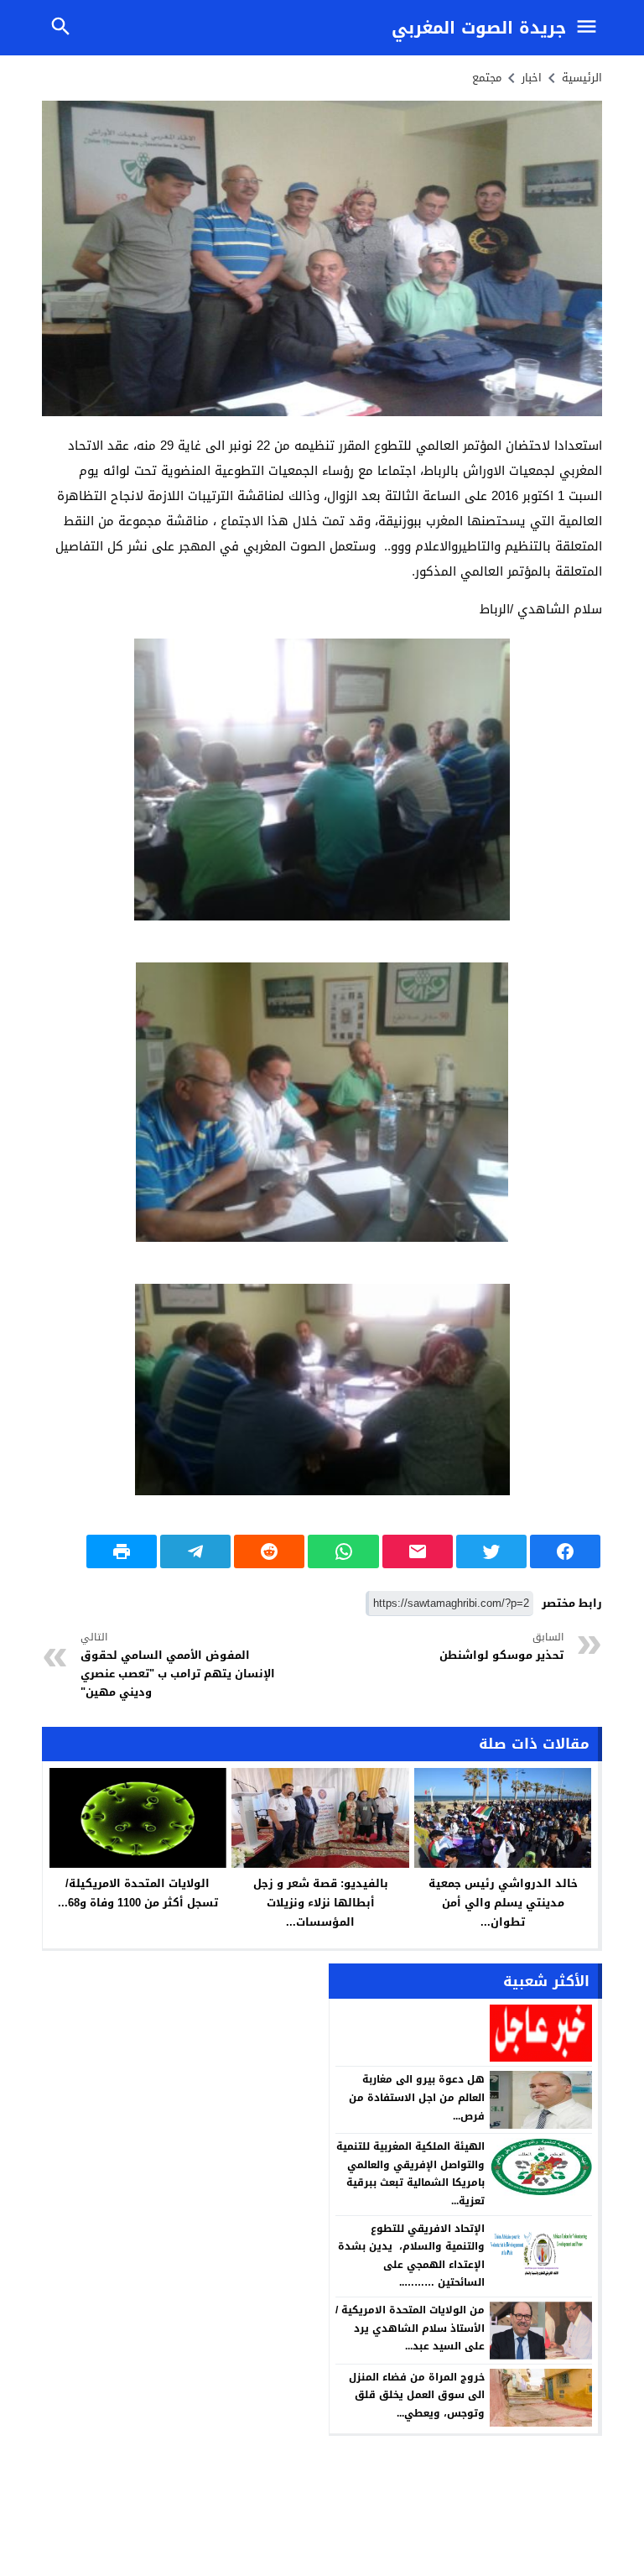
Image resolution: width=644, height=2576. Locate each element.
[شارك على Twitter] (491, 1551)
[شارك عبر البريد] (418, 1551)
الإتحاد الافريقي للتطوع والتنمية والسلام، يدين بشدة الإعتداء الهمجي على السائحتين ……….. (411, 2256)
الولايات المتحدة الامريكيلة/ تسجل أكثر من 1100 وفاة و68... (138, 1893)
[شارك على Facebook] (565, 1551)
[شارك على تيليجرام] (195, 1551)
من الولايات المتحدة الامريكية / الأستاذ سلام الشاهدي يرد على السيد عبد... (410, 2328)
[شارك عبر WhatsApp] (343, 1551)
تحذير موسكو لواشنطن (501, 1647)
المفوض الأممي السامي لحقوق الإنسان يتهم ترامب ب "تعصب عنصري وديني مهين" (178, 1666)
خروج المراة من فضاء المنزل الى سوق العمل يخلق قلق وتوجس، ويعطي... (417, 2395)
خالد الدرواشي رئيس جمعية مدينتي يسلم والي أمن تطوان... (503, 1903)
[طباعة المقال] (122, 1551)
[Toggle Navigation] (591, 28)
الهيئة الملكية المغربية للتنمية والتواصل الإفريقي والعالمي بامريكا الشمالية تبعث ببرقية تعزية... (410, 2174)
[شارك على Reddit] (269, 1551)
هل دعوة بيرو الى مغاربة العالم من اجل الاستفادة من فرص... (417, 2097)
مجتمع (487, 78)
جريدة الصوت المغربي (479, 28)
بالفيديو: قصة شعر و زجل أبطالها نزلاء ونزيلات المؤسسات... (321, 1903)
